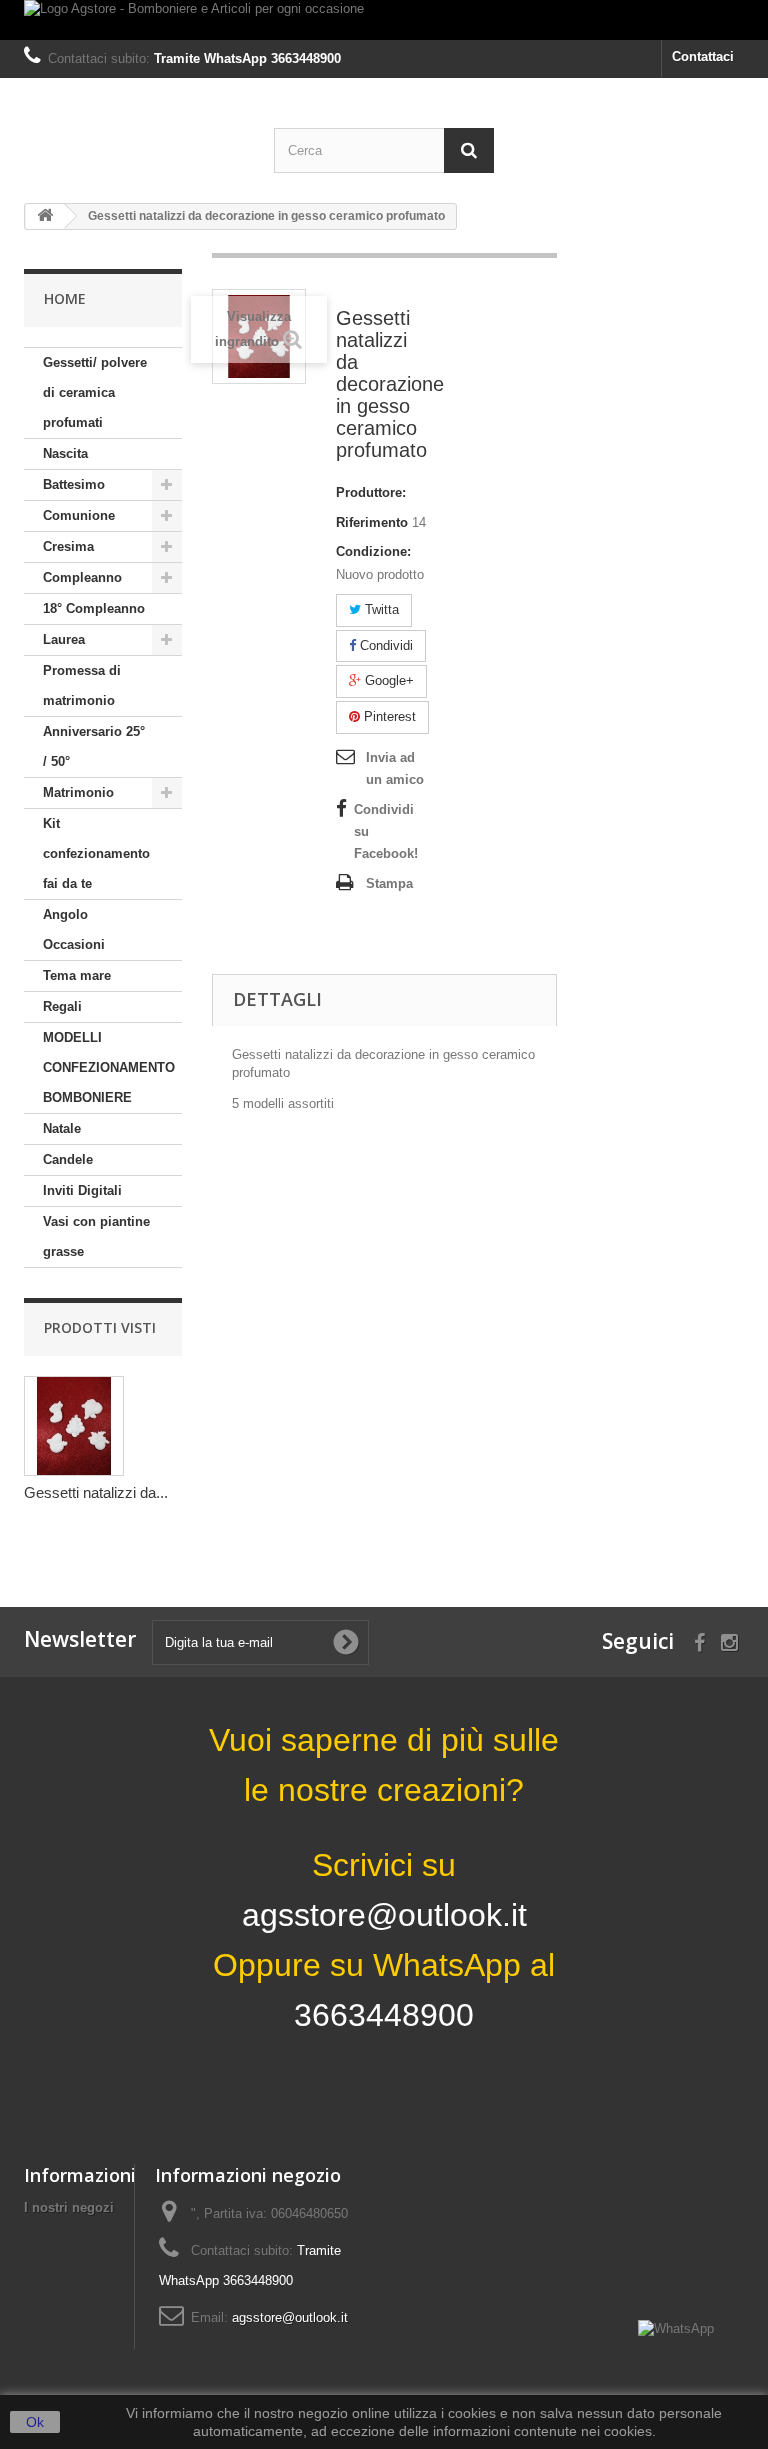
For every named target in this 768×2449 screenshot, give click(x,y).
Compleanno (82, 577)
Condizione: (373, 551)
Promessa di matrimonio (82, 685)
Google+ (387, 680)
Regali (62, 1006)
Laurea (64, 639)
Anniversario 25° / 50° (94, 746)
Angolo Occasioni (74, 929)
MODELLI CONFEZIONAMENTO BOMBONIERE (109, 1067)
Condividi (384, 645)
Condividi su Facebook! (386, 831)
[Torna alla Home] (45, 216)
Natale (62, 1128)
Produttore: (371, 493)
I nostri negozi (69, 2207)
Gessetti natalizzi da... (96, 1492)
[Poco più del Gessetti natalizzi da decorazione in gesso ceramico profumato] (74, 1426)
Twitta (380, 609)
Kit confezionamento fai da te (96, 853)
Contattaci (703, 56)
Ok (35, 2422)
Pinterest (388, 716)
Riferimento (372, 522)
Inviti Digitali (82, 1190)
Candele (68, 1159)
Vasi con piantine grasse (96, 1236)
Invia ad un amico (395, 768)
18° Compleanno (94, 608)
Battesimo (74, 484)
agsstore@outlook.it (290, 2317)
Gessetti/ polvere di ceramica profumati (95, 392)
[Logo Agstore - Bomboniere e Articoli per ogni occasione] (384, 20)
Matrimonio (78, 792)
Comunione (79, 515)
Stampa (389, 883)
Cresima (68, 546)
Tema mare (77, 975)
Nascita (65, 453)
